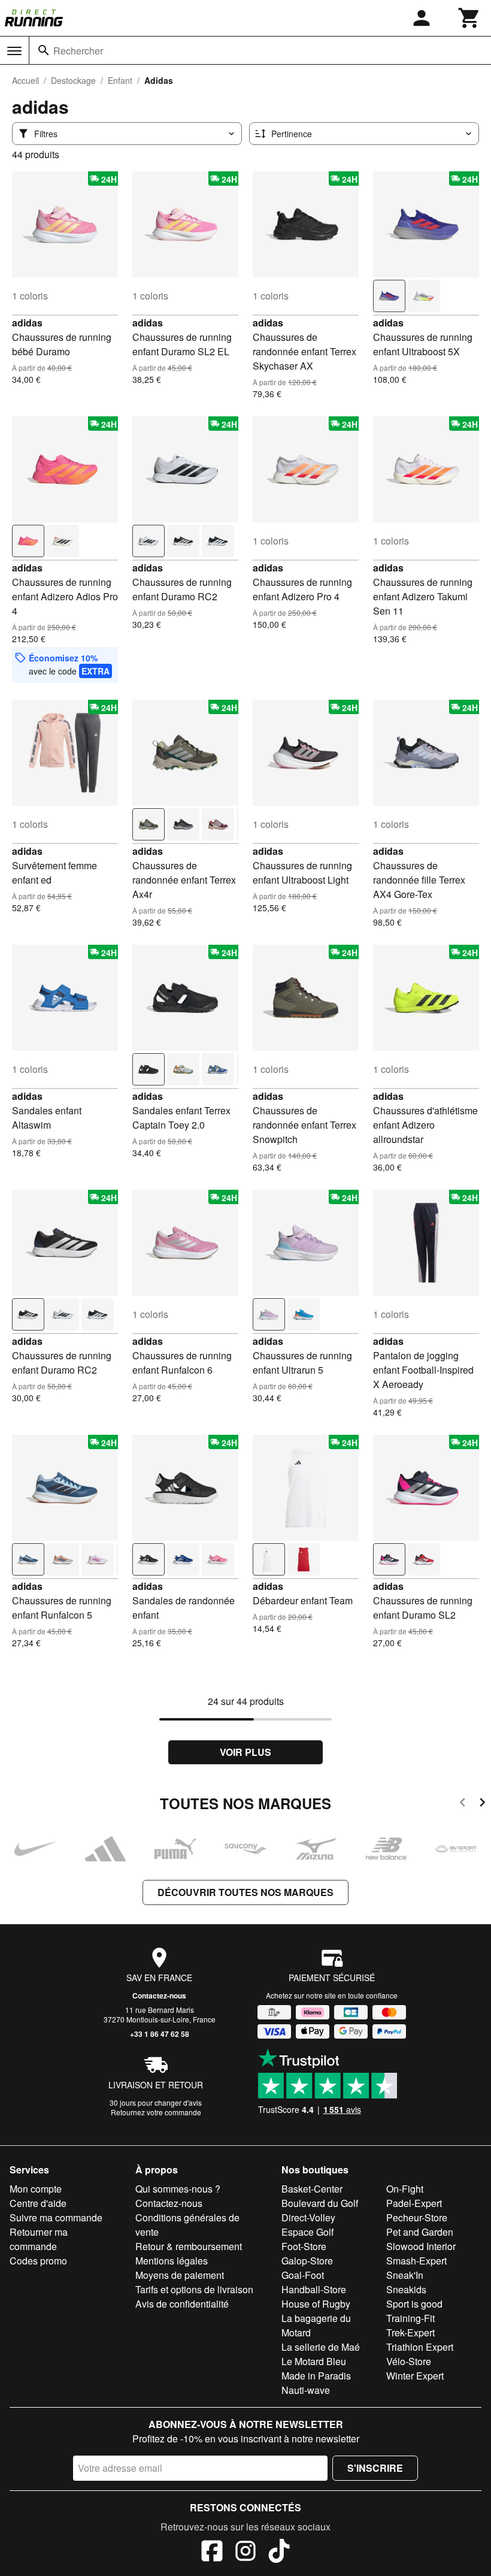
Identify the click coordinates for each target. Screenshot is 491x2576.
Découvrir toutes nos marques (245, 1892)
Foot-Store (304, 2246)
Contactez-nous (159, 1996)
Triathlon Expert (420, 2347)
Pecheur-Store (417, 2217)
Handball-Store (314, 2289)
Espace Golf (307, 2232)
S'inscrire (375, 2468)
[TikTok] (279, 2553)
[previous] (463, 1804)
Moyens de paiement (180, 2275)
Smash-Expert (416, 2261)
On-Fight (405, 2189)
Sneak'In (405, 2275)
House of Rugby (316, 2304)
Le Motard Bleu (314, 2361)
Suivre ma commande (56, 2217)
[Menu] (14, 51)
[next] (482, 1804)
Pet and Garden (420, 2232)
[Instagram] (245, 2553)
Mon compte (36, 2189)
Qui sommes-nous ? (178, 2189)
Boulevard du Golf (320, 2203)
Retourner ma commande (39, 2239)
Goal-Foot (303, 2275)
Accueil (25, 80)
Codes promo (38, 2261)
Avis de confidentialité (182, 2304)
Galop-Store (307, 2261)
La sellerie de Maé (321, 2347)
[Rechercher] (44, 50)
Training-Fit (410, 2318)
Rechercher (78, 51)
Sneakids (406, 2289)
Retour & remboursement (189, 2246)
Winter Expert (415, 2376)
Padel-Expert (414, 2203)
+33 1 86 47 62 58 (160, 2034)
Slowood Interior (421, 2246)
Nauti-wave (306, 2390)
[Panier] (469, 18)
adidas (27, 323)
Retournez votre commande (156, 2112)
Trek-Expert (410, 2332)
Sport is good (414, 2304)
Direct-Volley (308, 2217)
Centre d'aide (38, 2203)
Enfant (120, 80)
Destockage (73, 80)
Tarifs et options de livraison (194, 2289)
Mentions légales (172, 2261)
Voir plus (245, 1752)
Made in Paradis (316, 2376)
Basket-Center (312, 2189)
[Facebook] (212, 2553)
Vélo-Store (409, 2361)
